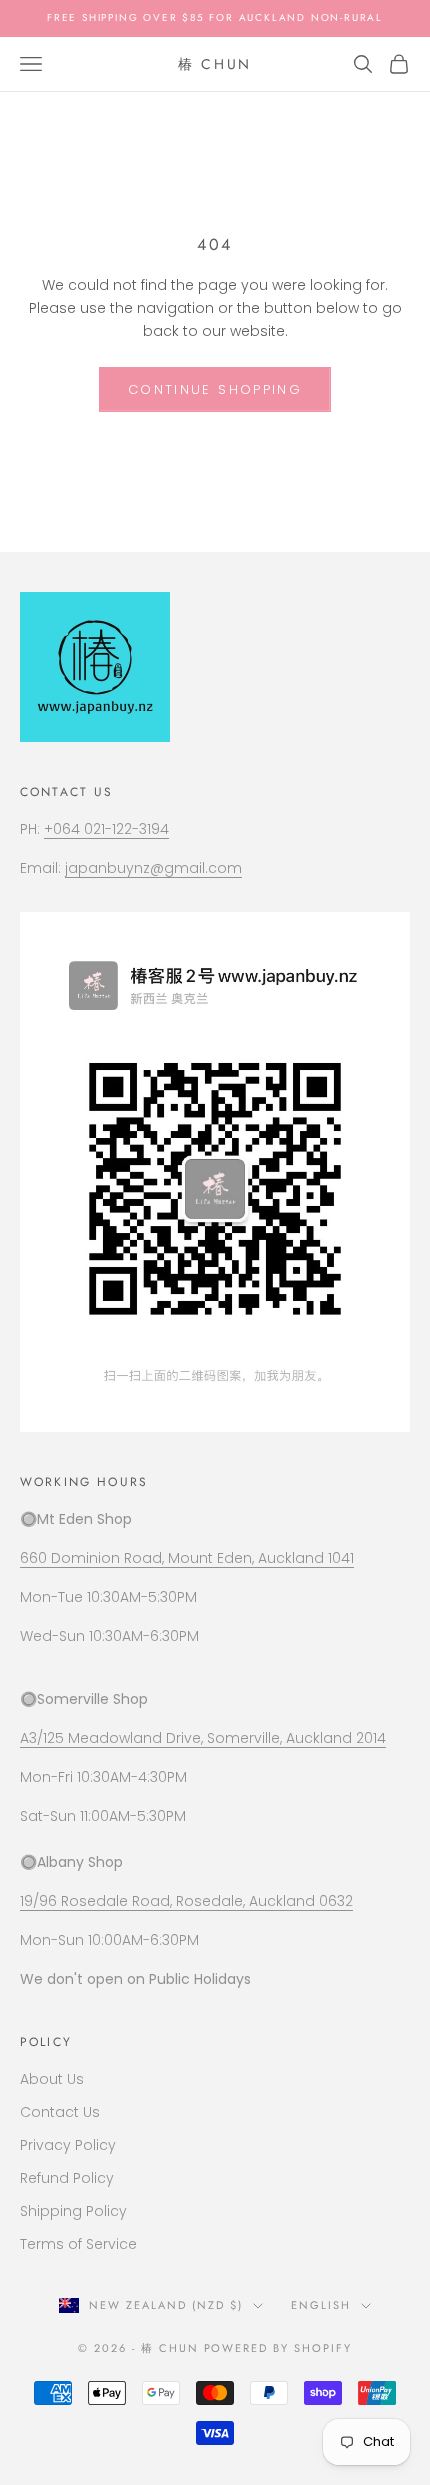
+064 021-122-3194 (106, 829)
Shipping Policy (73, 2211)
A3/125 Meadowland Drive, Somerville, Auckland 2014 (203, 1738)
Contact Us (60, 2112)
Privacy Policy (68, 2145)
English (321, 2305)
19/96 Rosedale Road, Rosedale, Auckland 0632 (186, 1901)
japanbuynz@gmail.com (153, 868)
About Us (52, 2079)
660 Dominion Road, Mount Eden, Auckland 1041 (187, 1558)
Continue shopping (215, 389)
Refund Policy (67, 2178)
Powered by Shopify (278, 2348)
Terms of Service (78, 2244)
